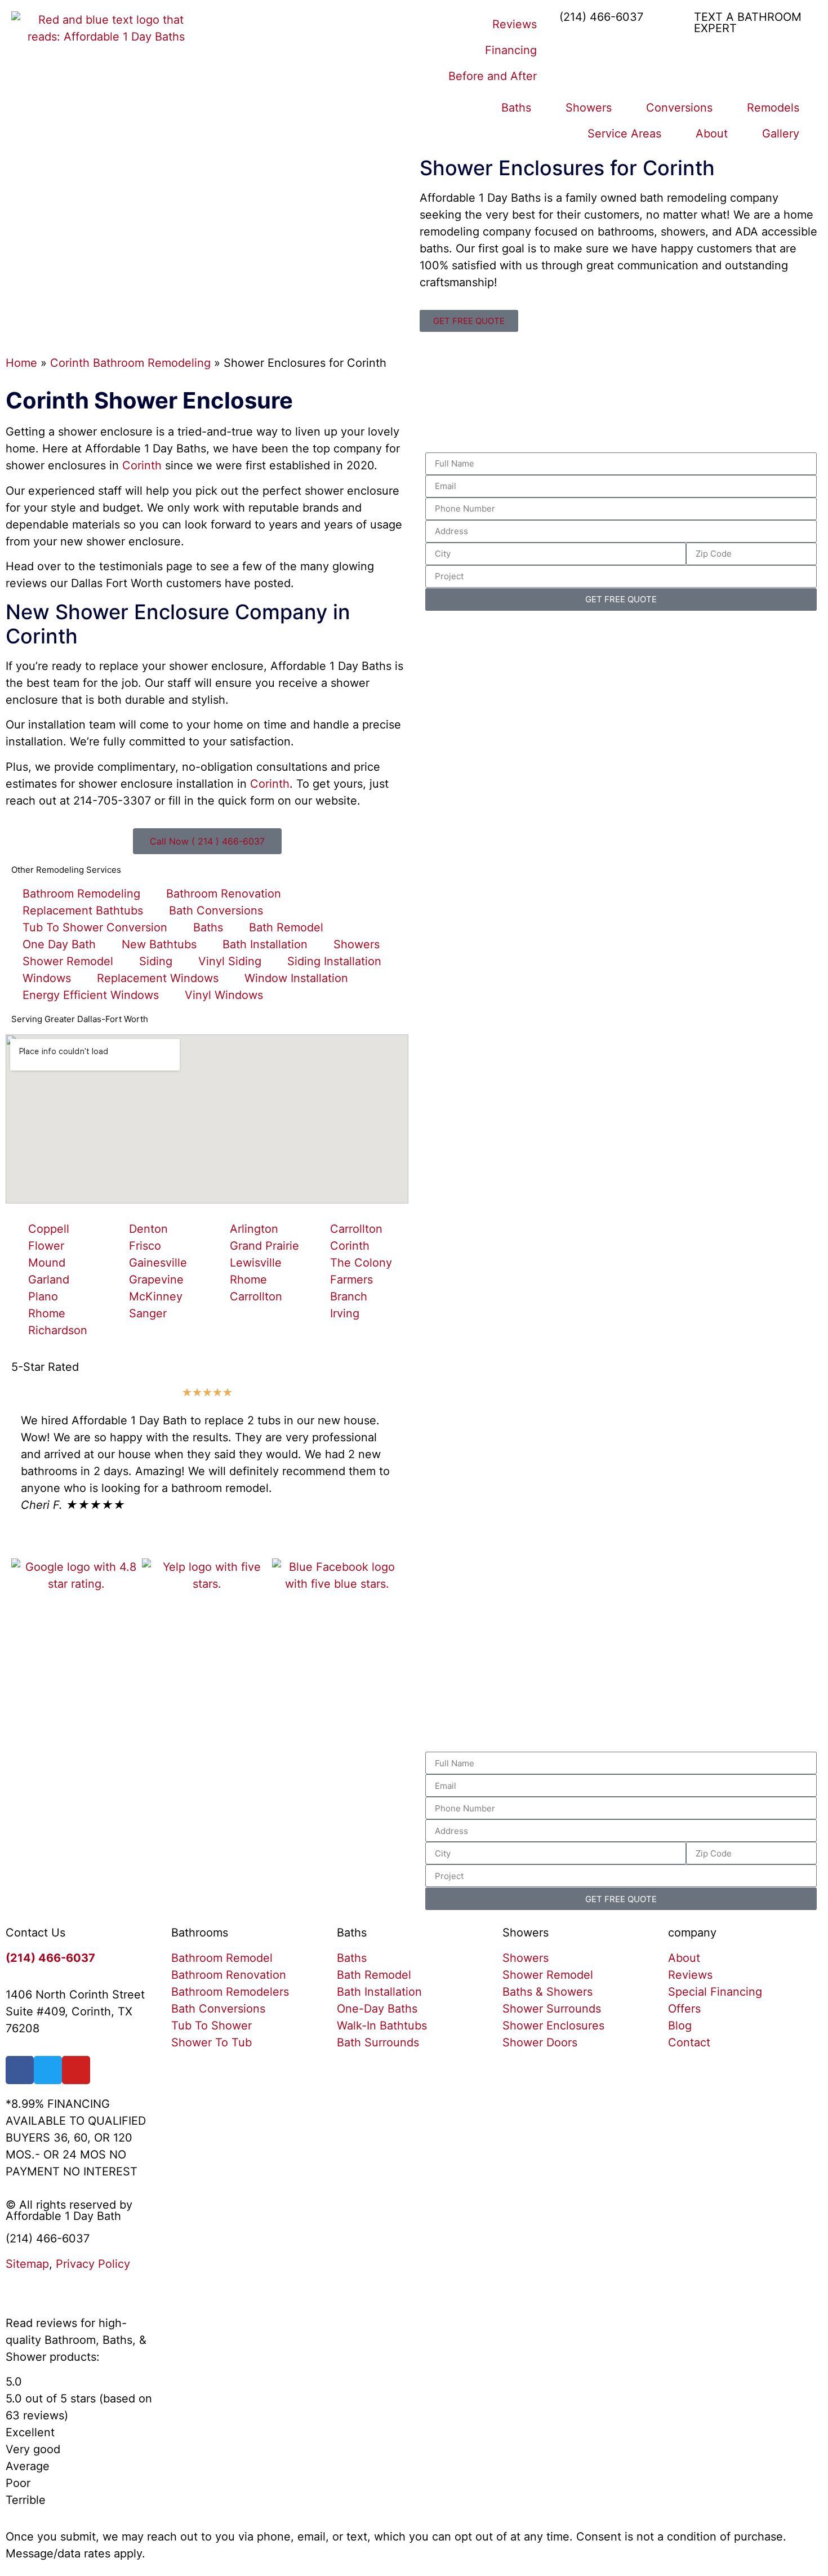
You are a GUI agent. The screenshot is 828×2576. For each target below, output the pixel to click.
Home (21, 363)
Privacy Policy (93, 2264)
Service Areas (624, 134)
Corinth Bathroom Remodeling (130, 363)
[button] (22, 1480)
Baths (516, 108)
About (712, 134)
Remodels (773, 108)
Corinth (142, 465)
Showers (589, 108)
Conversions (679, 108)
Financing (511, 50)
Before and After (493, 76)
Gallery (781, 134)
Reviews (515, 24)
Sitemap (27, 2264)
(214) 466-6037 (601, 17)
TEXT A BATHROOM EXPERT (748, 23)
